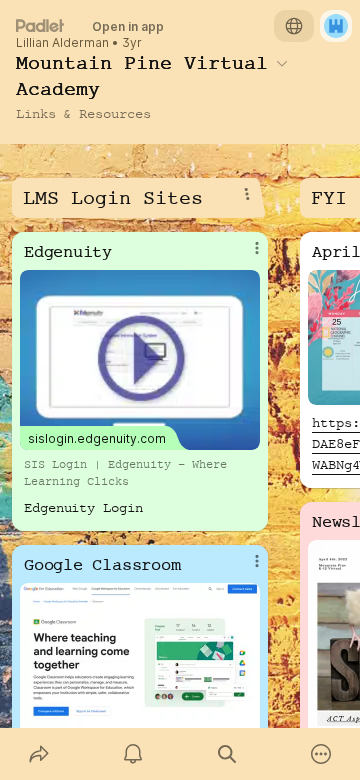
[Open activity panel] (133, 754)
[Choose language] (294, 26)
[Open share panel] (39, 754)
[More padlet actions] (321, 754)
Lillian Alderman (62, 43)
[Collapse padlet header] (282, 63)
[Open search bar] (227, 754)
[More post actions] (244, 256)
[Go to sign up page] (336, 26)
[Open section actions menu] (247, 194)
